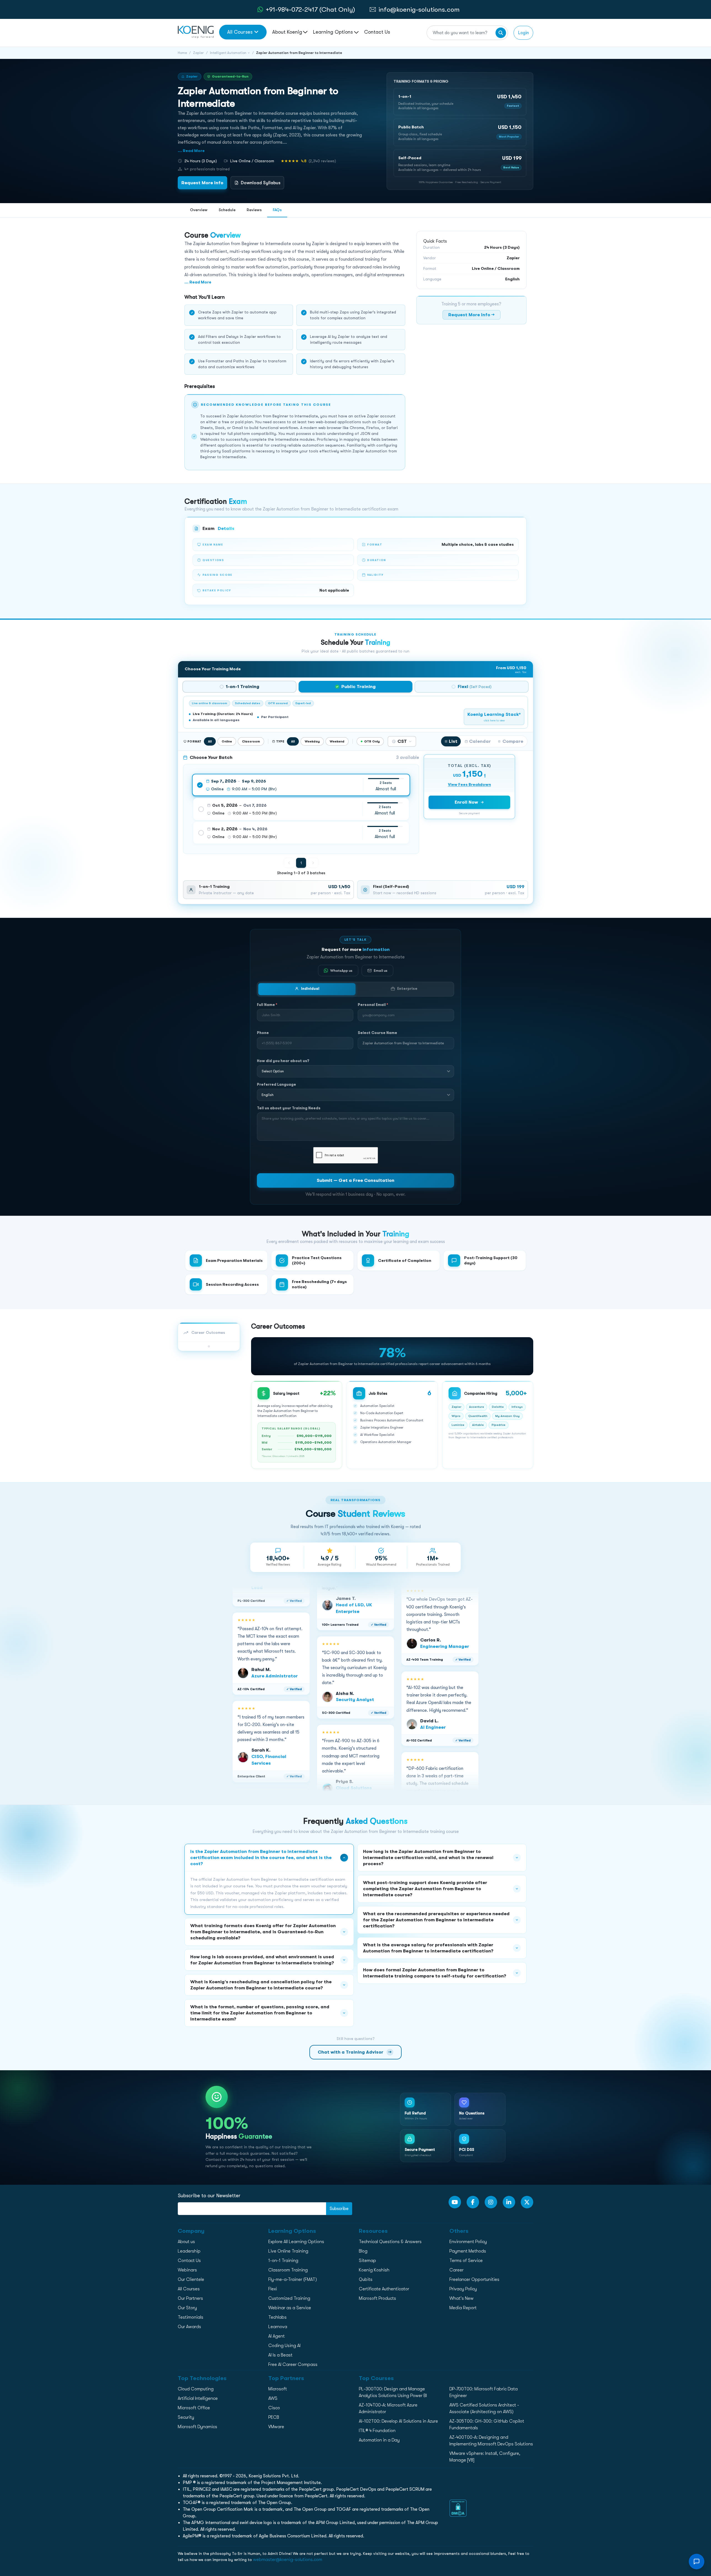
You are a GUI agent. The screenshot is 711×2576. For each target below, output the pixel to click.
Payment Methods (468, 2251)
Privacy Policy (463, 2289)
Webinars (187, 2270)
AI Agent (276, 2336)
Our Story (187, 2308)
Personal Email (373, 1005)
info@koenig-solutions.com (419, 9)
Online (227, 741)
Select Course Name (377, 1033)
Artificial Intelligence (198, 2398)
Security (186, 2417)
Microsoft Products (377, 2298)
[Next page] (313, 863)
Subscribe (339, 2209)
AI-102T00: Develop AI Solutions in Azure (398, 2421)
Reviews (254, 210)
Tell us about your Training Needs (289, 1108)
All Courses (240, 32)
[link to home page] (196, 32)
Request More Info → (471, 315)
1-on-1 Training (283, 2261)
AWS (273, 2398)
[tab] (239, 687)
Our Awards (189, 2327)
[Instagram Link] (491, 2202)
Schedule (227, 210)
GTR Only (372, 741)
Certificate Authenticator (384, 2289)
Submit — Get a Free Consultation (355, 1181)
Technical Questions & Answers (390, 2242)
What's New (461, 2298)
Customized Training (289, 2298)
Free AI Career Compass (293, 2365)
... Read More (191, 151)
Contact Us (377, 32)
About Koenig (287, 32)
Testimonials (191, 2317)
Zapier (198, 53)
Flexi (273, 2289)
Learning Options (334, 32)
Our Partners (190, 2298)
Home (182, 53)
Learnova (278, 2327)
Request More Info (202, 183)
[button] (460, 102)
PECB (274, 2417)
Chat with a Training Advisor (355, 2052)
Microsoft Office (194, 2408)
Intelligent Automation (228, 53)
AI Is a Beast (280, 2355)
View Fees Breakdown (470, 784)
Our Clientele (191, 2279)
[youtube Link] (455, 2202)
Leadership (189, 2251)
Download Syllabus (261, 183)
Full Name (267, 1005)
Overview (199, 210)
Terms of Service (466, 2261)
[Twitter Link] (527, 2202)
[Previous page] (289, 863)
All (210, 741)
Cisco (274, 2408)
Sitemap (367, 2261)
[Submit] (501, 33)
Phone (263, 1033)
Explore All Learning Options (296, 2242)
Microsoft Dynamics (197, 2427)
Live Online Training (288, 2251)
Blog (363, 2251)
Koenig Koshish (374, 2270)
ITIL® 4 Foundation (377, 2431)
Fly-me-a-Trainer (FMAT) (293, 2279)
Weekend (337, 741)
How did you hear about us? (283, 1061)
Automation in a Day (379, 2440)
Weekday (312, 741)
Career (456, 2270)
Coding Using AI (284, 2346)
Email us (381, 971)
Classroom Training (288, 2270)
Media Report (463, 2308)
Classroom (251, 741)
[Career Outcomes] (209, 1346)
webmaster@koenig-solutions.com (288, 2560)
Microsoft (278, 2389)
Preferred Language (276, 1084)
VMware (276, 2427)
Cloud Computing (196, 2389)
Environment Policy (468, 2242)
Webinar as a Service (290, 2308)
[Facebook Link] (473, 2202)
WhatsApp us (341, 971)
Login (523, 33)
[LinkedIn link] (509, 2202)
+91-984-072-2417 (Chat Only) (310, 9)
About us (186, 2242)
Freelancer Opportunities (474, 2279)
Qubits (366, 2279)
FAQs (277, 210)
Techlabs (277, 2317)
